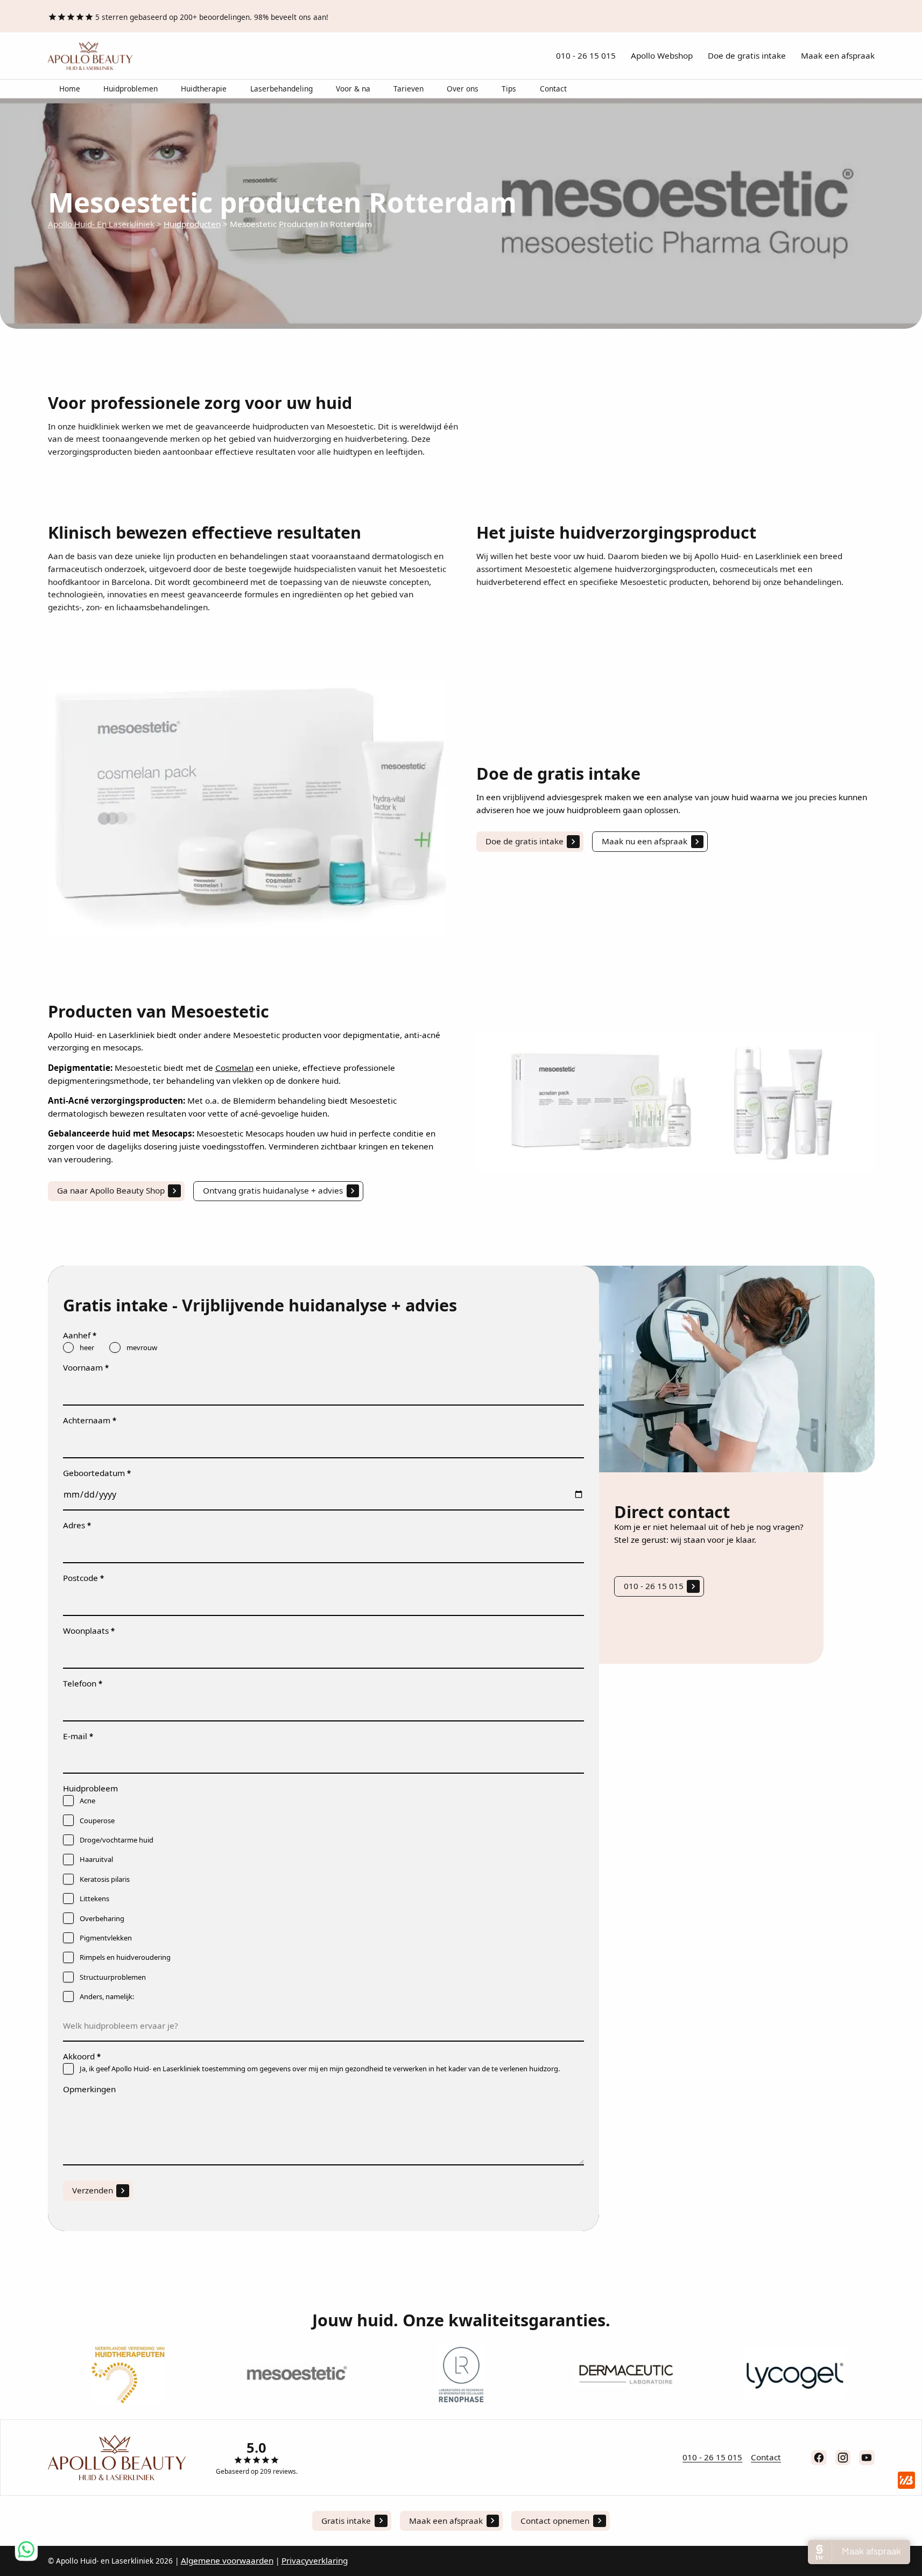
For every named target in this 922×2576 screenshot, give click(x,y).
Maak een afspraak (838, 55)
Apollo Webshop (662, 55)
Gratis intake (346, 2521)
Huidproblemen (131, 89)
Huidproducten (192, 224)
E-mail (78, 1736)
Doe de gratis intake (747, 55)
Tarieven (409, 89)
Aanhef (80, 1335)
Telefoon (83, 1683)
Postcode (83, 1578)
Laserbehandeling (281, 89)
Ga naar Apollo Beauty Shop (111, 1190)
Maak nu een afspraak (645, 841)
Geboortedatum (97, 1473)
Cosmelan (234, 1068)
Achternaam (90, 1420)
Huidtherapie (204, 89)
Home (70, 89)
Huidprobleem (90, 1788)
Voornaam (86, 1367)
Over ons (463, 89)
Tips (509, 89)
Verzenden (93, 2190)
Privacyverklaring (315, 2560)
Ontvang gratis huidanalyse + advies (273, 1190)
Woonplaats (89, 1631)
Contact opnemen (555, 2521)
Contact (553, 89)
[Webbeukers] (906, 2480)
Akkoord (82, 2056)
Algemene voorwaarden (227, 2560)
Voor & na (353, 89)
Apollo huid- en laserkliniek (101, 224)
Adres (77, 1525)
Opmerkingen (89, 2089)
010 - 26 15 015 (586, 55)
